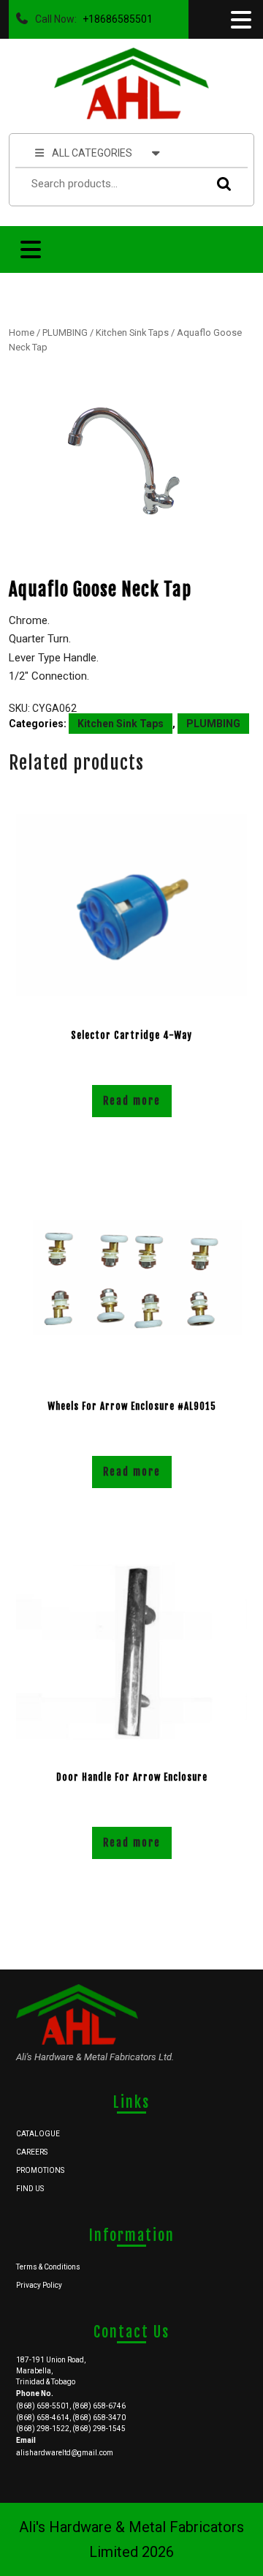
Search (221, 184)
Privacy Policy (39, 2285)
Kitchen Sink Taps (132, 333)
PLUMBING (65, 333)
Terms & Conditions (48, 2267)
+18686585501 (115, 15)
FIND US (30, 2189)
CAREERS (32, 2152)
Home (22, 333)
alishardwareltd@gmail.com (65, 2453)
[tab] (240, 20)
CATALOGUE (38, 2134)
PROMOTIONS (40, 2170)
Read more (132, 1101)
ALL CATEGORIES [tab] (92, 153)
